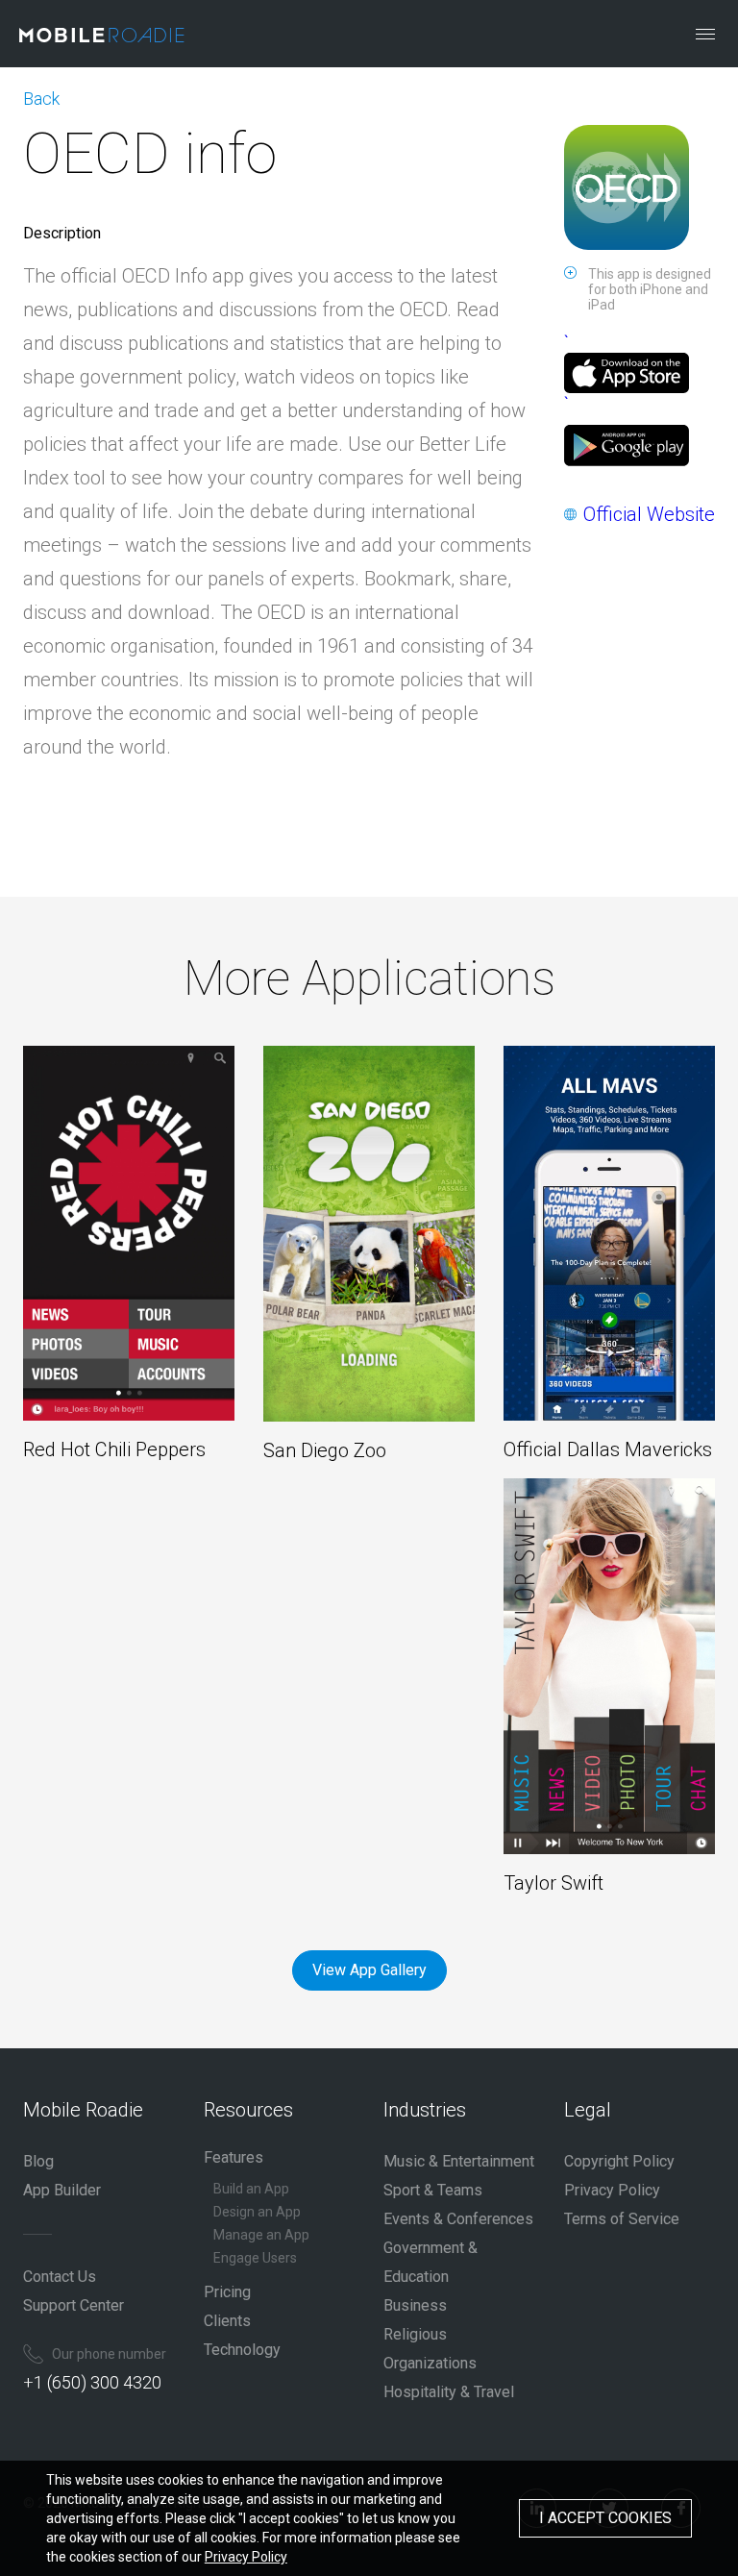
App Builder (62, 2190)
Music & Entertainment (459, 2161)
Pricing (227, 2292)
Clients (227, 2321)
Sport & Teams (433, 2190)
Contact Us (60, 2277)
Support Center (74, 2305)
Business (415, 2305)
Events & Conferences (458, 2219)
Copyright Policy (619, 2161)
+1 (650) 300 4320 (92, 2382)
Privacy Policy (612, 2190)
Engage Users (255, 2258)
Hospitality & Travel (449, 2392)
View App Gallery (369, 1970)
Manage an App (261, 2235)
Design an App (257, 2212)
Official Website (649, 514)
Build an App (251, 2189)
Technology (242, 2350)
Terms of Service (622, 2219)
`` (566, 373)
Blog (38, 2161)
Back (41, 99)
